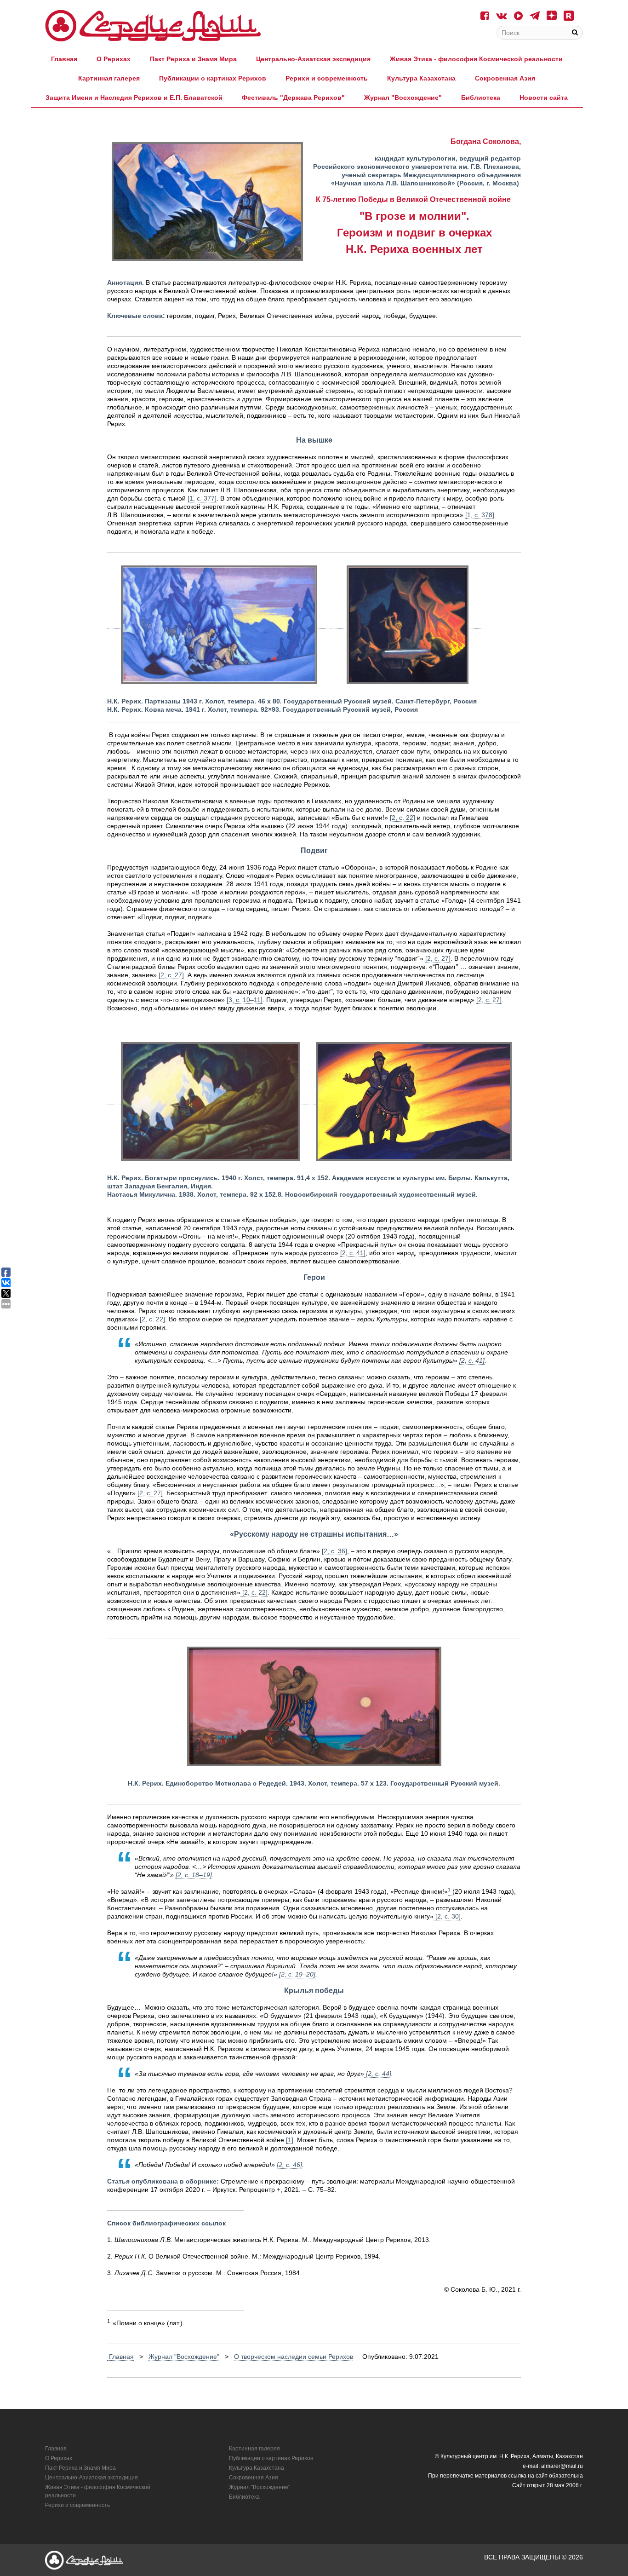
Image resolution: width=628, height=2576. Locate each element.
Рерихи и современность (327, 78)
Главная (64, 59)
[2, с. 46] (289, 2165)
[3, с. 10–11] (245, 1000)
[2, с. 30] (447, 1916)
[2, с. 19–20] (296, 1974)
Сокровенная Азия (505, 78)
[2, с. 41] (353, 1253)
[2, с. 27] (438, 958)
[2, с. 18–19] (194, 1875)
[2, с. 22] (402, 818)
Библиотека (481, 98)
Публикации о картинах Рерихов (213, 78)
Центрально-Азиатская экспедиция (313, 59)
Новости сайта (544, 98)
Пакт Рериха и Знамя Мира (193, 59)
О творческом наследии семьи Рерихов (294, 2357)
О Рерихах (114, 59)
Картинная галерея (109, 78)
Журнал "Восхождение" (403, 98)
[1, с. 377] (202, 498)
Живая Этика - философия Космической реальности (476, 59)
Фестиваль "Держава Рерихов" (293, 98)
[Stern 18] (153, 26)
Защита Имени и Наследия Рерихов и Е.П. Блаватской (134, 98)
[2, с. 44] (378, 2074)
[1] (290, 2140)
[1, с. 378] (480, 515)
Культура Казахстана (421, 78)
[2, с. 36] (334, 1551)
